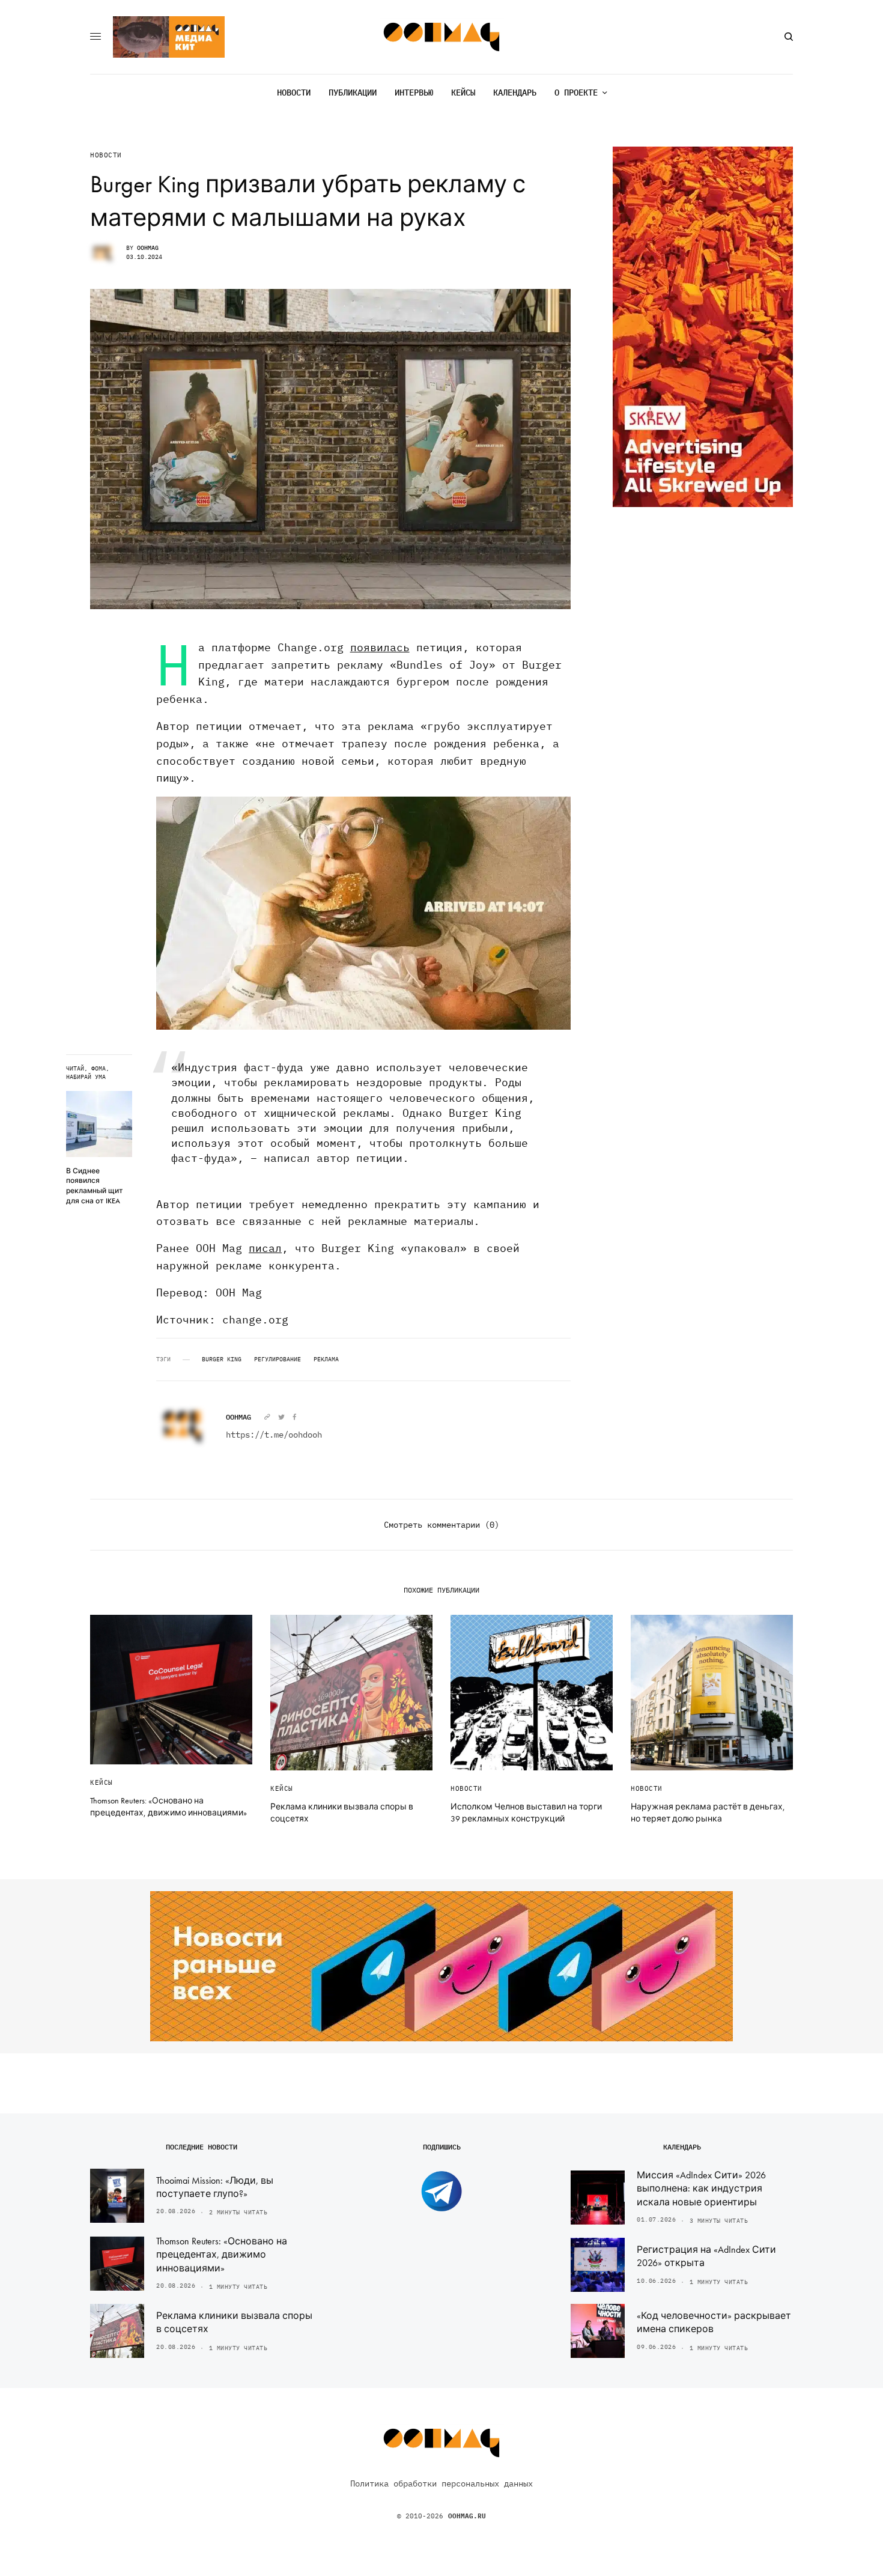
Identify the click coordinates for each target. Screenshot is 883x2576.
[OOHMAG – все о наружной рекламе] (442, 37)
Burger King (222, 1359)
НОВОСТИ (106, 155)
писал (265, 1248)
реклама (326, 1359)
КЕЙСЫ (102, 1782)
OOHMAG (148, 248)
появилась (380, 647)
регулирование (278, 1359)
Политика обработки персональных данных (441, 2483)
